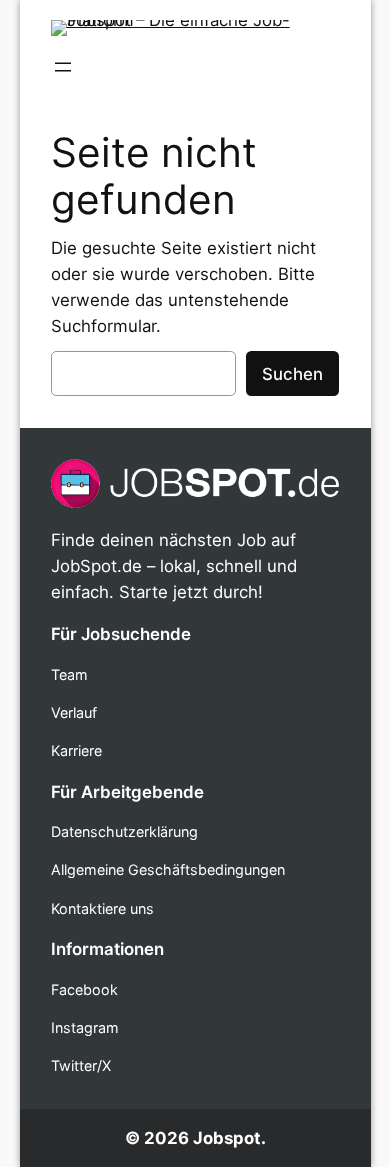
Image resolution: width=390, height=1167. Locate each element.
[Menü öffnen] (63, 67)
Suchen (292, 374)
